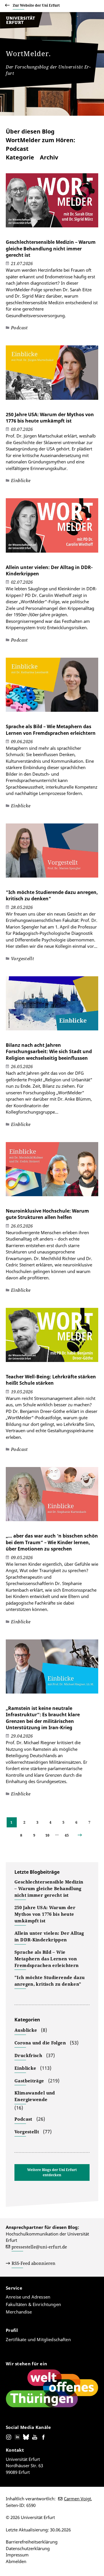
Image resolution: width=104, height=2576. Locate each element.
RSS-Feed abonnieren (34, 2263)
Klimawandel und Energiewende (35, 2096)
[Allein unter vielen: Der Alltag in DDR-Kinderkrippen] (52, 528)
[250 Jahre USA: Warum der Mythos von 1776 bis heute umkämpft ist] (52, 375)
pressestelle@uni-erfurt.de (39, 2247)
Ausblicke (26, 2030)
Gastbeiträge (29, 2081)
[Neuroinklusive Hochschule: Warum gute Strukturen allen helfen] (52, 1172)
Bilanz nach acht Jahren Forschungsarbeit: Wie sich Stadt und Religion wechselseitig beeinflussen (49, 1052)
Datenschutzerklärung (28, 2548)
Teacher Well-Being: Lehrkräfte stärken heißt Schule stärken (51, 1380)
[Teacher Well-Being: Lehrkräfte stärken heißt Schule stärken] (52, 1338)
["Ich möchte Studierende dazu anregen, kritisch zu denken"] (52, 853)
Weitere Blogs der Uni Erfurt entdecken (52, 2172)
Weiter (85, 1835)
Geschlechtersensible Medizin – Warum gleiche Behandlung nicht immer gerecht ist (51, 249)
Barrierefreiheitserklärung (32, 2542)
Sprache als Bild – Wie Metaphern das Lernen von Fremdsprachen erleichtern (51, 730)
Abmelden (16, 2561)
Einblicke (25, 2068)
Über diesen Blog (30, 131)
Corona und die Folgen (40, 2043)
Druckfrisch (28, 2055)
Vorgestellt (27, 2132)
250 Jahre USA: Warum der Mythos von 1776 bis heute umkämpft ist (50, 418)
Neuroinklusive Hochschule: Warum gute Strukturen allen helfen (47, 1214)
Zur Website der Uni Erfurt (36, 5)
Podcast (23, 2119)
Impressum (17, 2555)
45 (67, 1835)
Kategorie (20, 157)
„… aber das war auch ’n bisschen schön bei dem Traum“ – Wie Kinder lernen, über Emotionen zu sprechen (52, 1542)
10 (47, 1835)
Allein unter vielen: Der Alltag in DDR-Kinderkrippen (49, 1936)
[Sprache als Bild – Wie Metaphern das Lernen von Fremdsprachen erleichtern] (52, 688)
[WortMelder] (26, 27)
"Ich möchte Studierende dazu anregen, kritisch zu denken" (50, 1981)
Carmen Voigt (77, 2499)
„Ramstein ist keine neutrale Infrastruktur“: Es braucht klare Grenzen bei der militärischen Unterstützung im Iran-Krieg (43, 1718)
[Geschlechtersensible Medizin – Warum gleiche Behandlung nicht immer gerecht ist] (52, 203)
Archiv (49, 157)
